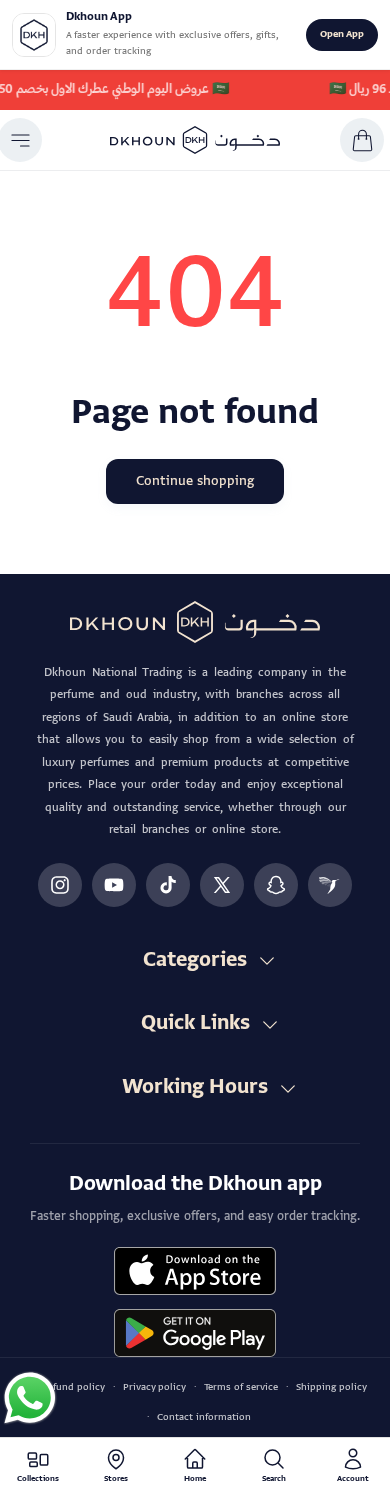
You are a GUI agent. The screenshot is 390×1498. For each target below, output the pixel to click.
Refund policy (73, 1387)
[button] (362, 140)
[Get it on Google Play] (195, 1333)
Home (195, 1479)
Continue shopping (195, 481)
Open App (342, 34)
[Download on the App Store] (195, 1271)
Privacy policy (154, 1387)
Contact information (204, 1417)
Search (274, 1479)
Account (353, 1479)
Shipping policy (331, 1387)
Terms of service (241, 1387)
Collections (38, 1479)
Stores (116, 1479)
